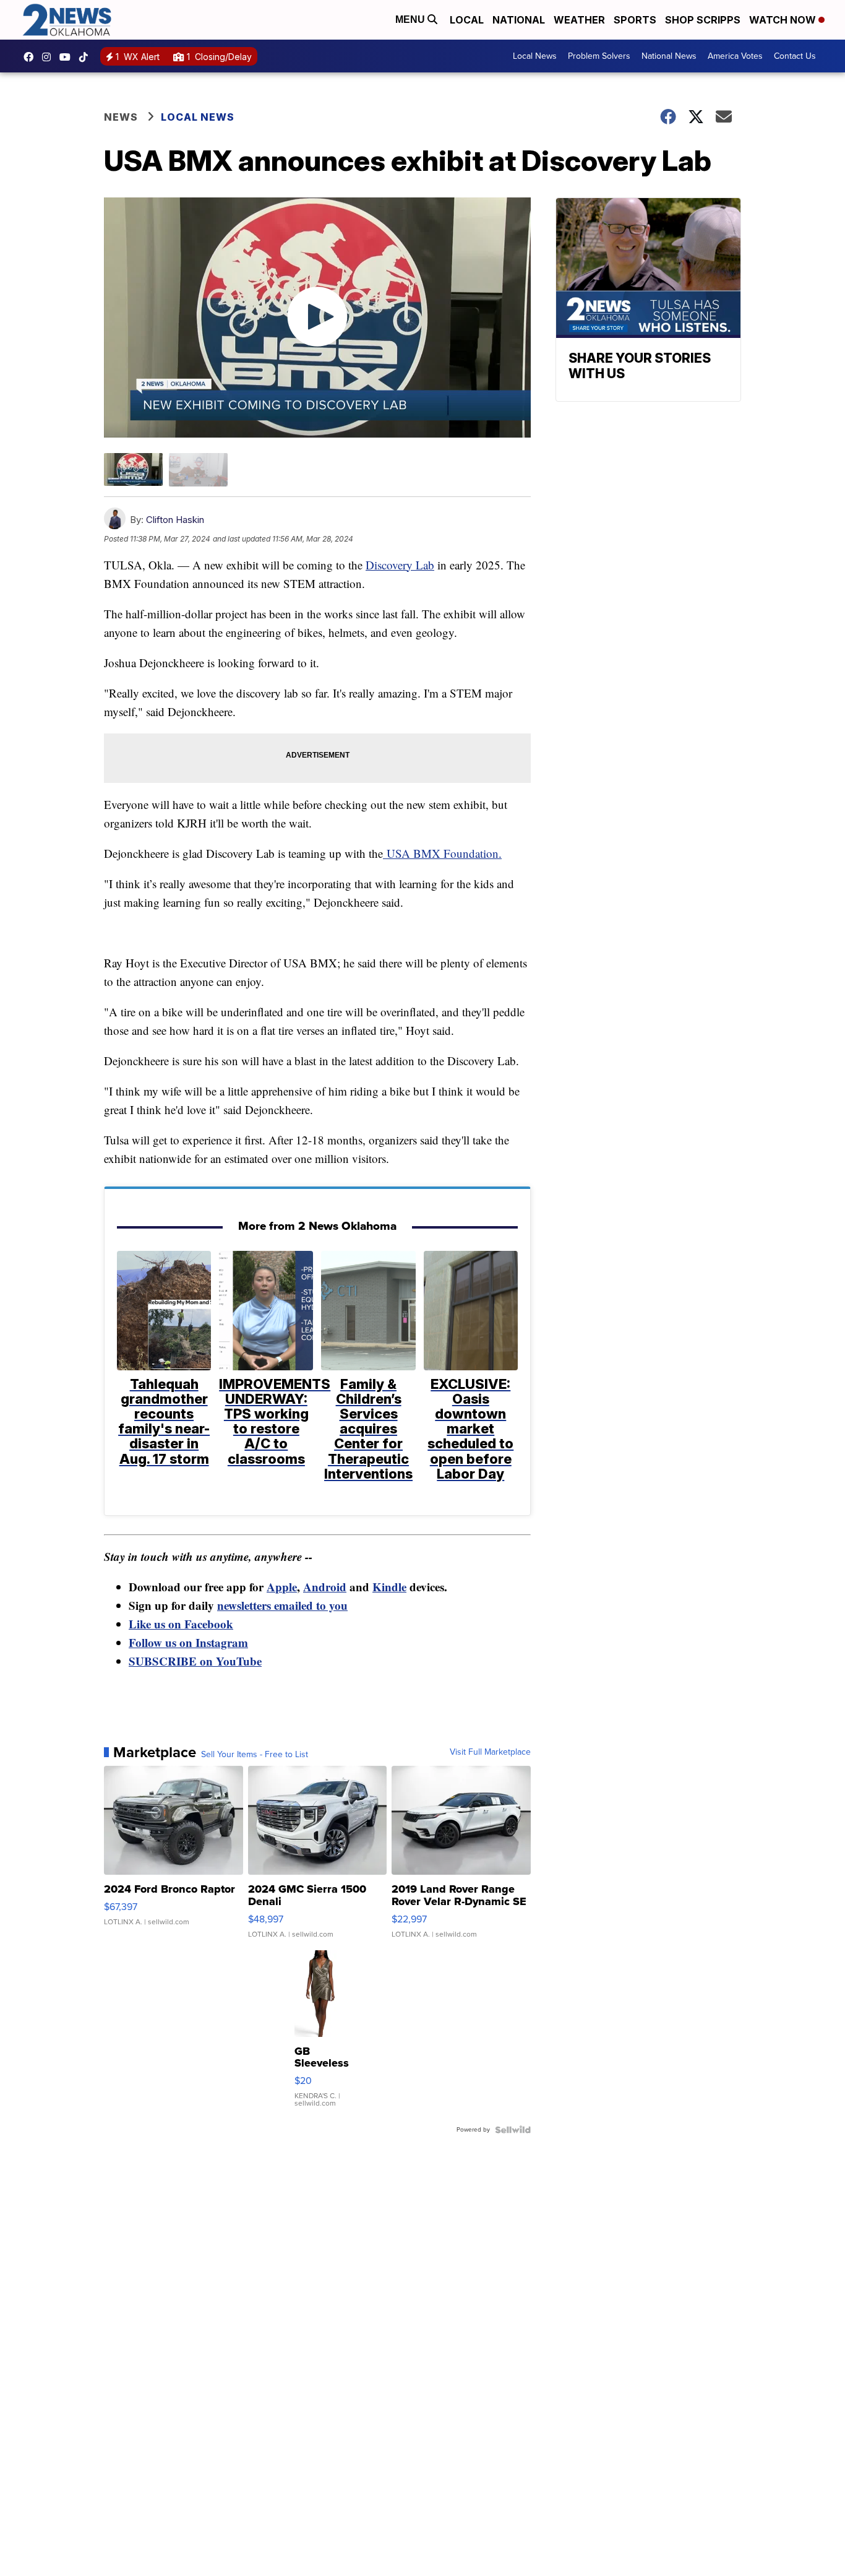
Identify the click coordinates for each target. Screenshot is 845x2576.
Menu (411, 19)
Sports (635, 20)
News (121, 117)
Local (467, 20)
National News (669, 56)
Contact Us (795, 56)
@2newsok (87, 57)
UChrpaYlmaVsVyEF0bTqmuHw (68, 57)
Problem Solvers (599, 56)
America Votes (735, 56)
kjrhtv (32, 57)
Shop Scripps (703, 20)
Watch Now (784, 20)
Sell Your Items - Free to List (255, 1755)
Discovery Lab (400, 565)
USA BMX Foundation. (442, 853)
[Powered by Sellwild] (513, 2130)
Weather (579, 20)
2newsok (49, 57)
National (519, 20)
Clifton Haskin (175, 520)
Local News (535, 56)
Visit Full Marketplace (490, 1752)
